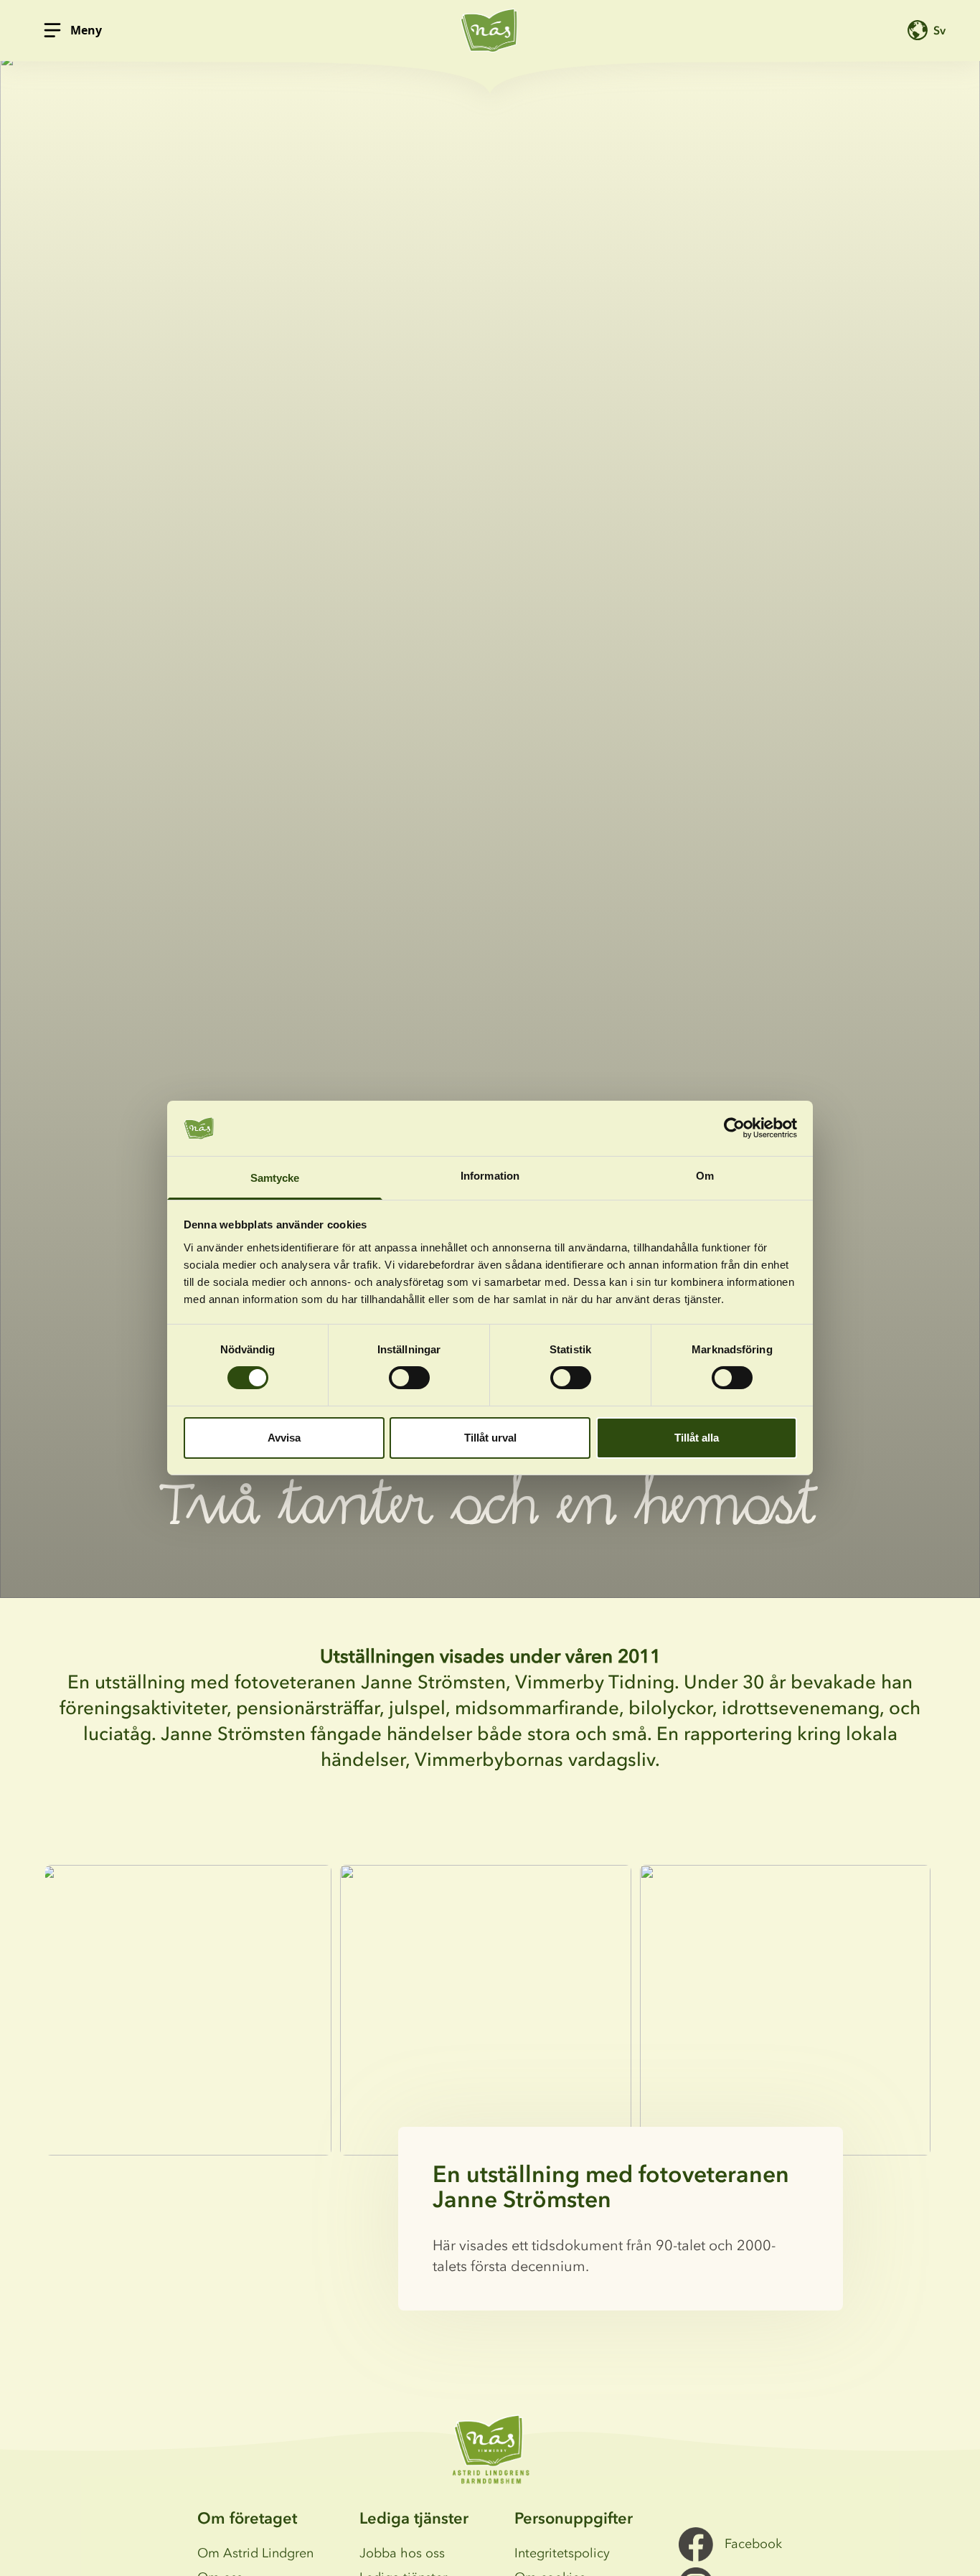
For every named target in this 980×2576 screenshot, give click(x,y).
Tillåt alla (697, 1438)
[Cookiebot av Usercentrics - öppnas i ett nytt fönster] (734, 1128)
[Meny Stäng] (52, 30)
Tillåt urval (490, 1438)
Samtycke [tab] (275, 1178)
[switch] (409, 1378)
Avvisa (284, 1438)
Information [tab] (490, 1176)
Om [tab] (705, 1176)
